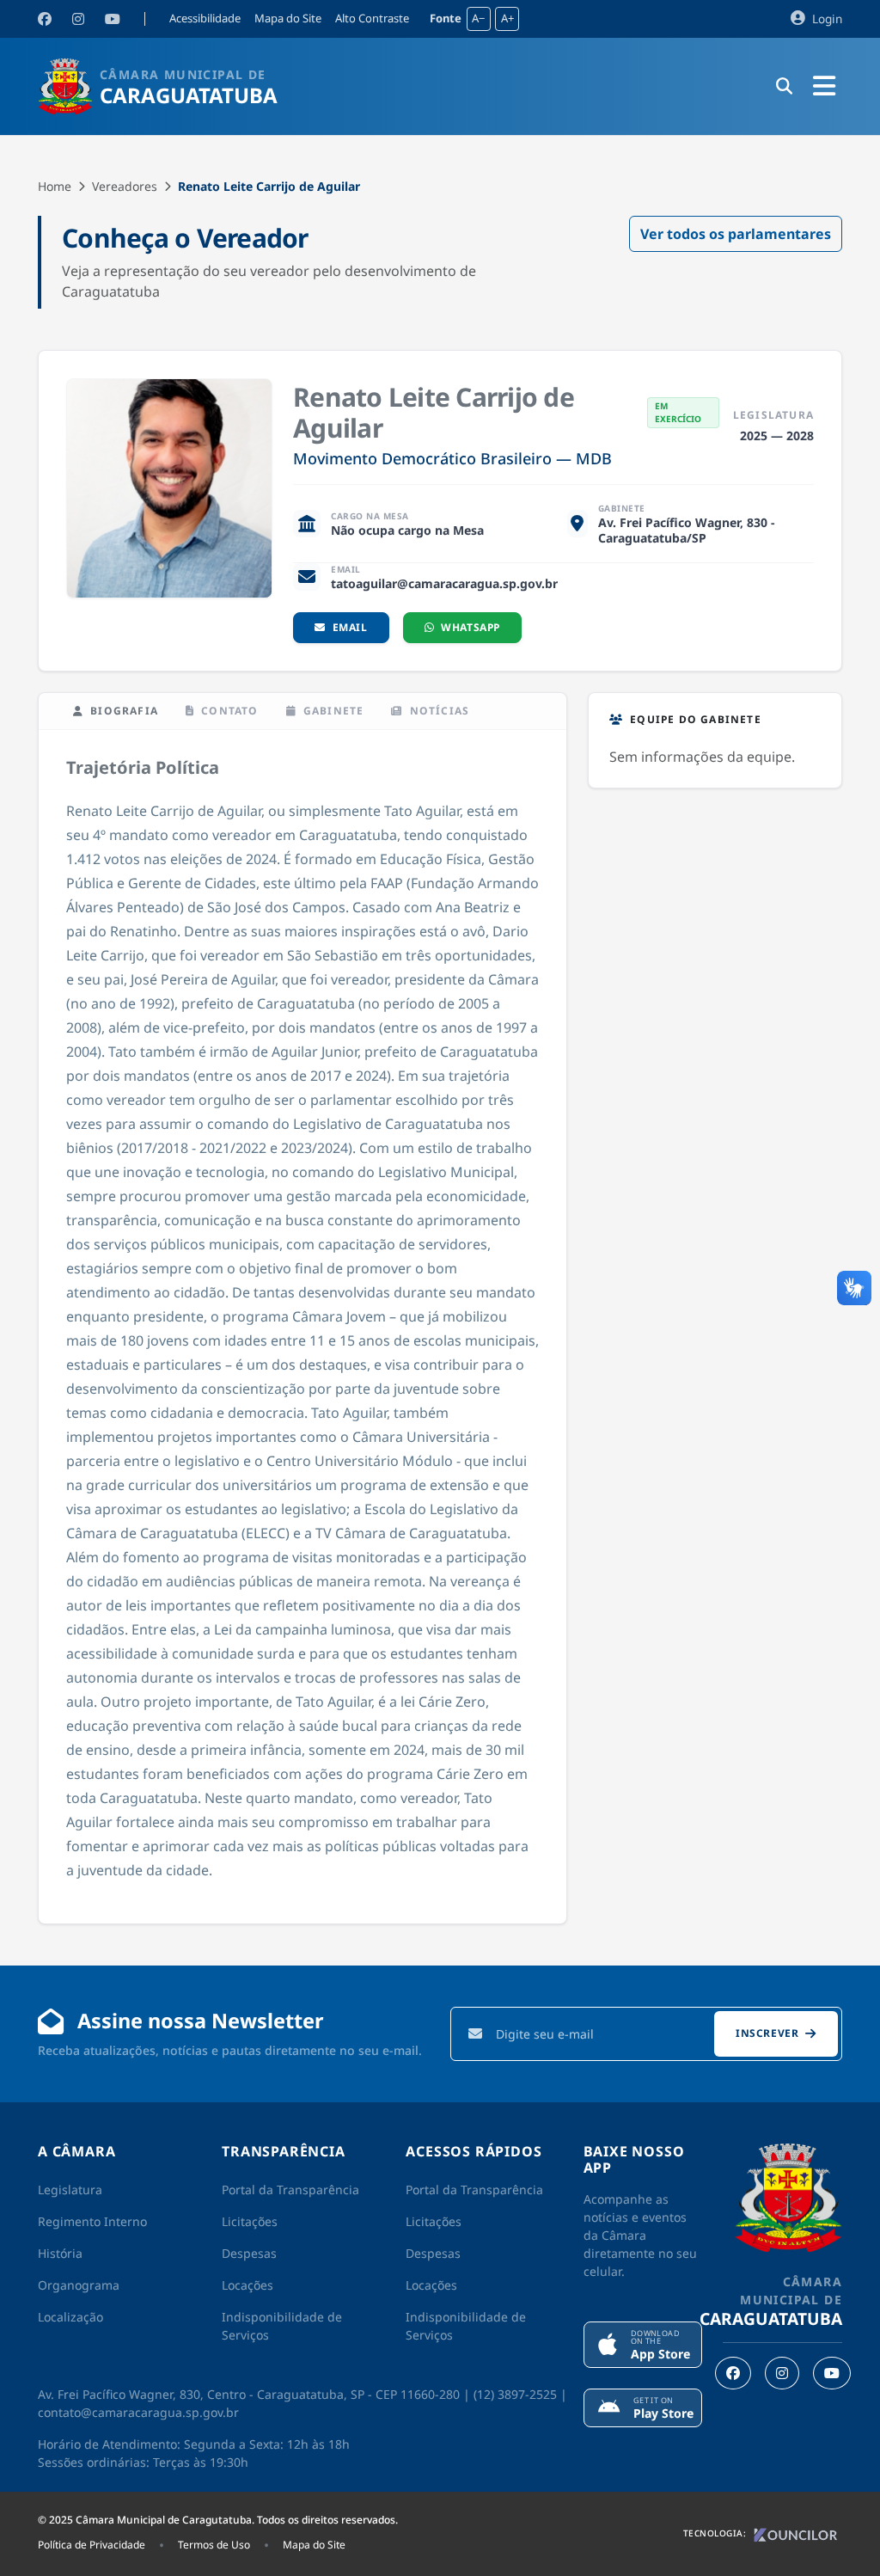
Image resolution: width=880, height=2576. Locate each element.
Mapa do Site (288, 19)
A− (478, 18)
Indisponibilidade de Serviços (282, 2326)
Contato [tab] (229, 711)
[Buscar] (784, 87)
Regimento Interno (92, 2221)
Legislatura (70, 2190)
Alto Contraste (372, 19)
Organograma (79, 2285)
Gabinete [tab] (334, 711)
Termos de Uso (214, 2545)
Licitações (250, 2221)
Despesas (249, 2253)
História (60, 2253)
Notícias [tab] (440, 711)
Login (825, 18)
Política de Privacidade (92, 2545)
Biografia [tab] (124, 711)
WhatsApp (471, 627)
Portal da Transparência (290, 2190)
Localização (70, 2317)
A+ (507, 18)
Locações (247, 2285)
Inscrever (767, 2033)
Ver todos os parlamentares (736, 234)
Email (350, 627)
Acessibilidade (205, 19)
